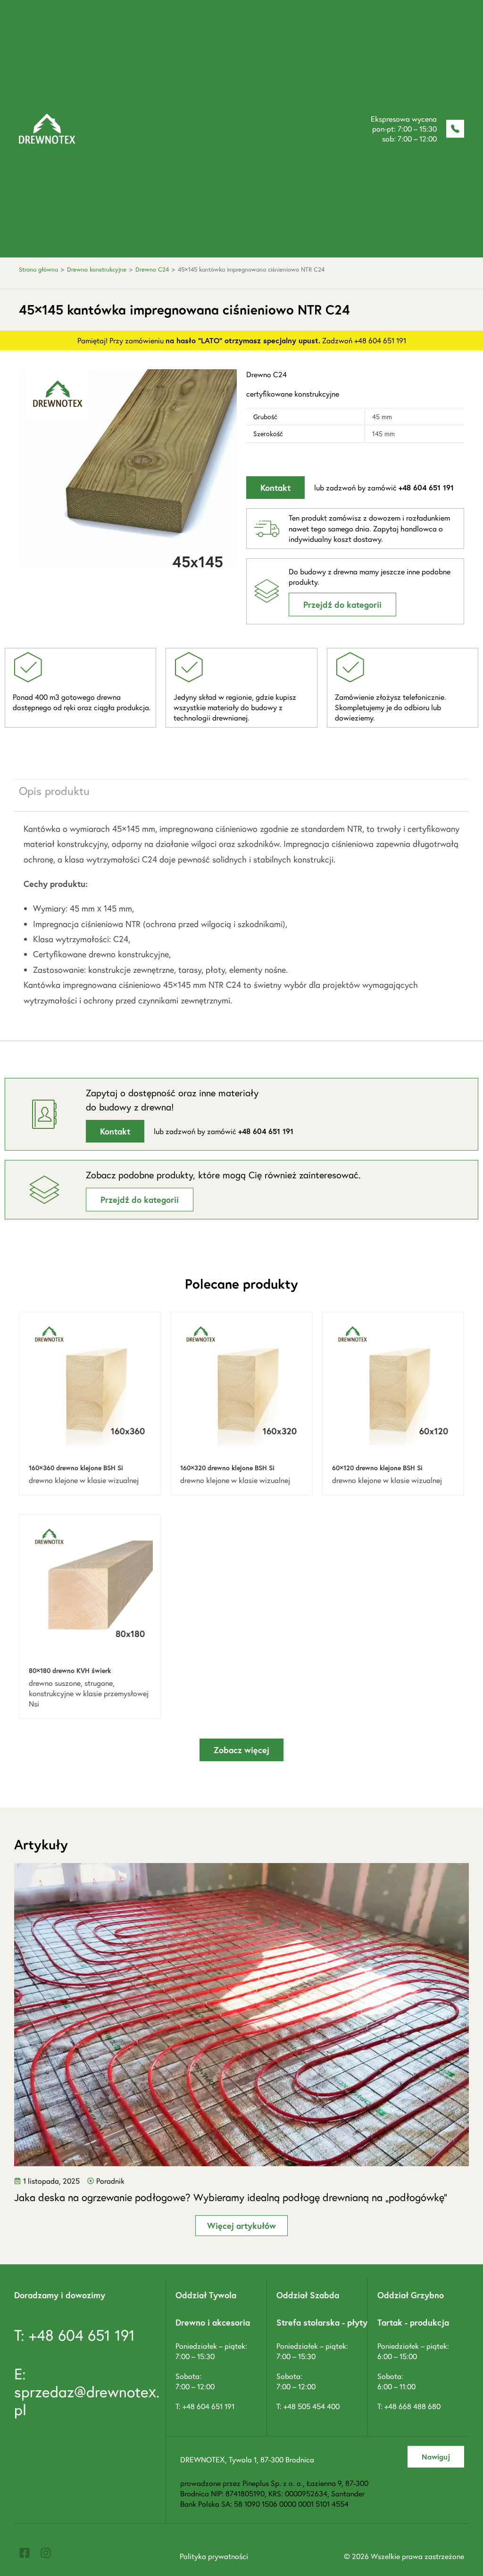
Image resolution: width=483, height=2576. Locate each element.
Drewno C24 (152, 269)
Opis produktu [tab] (54, 791)
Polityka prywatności (214, 2556)
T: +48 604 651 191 (75, 2335)
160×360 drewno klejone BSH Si (76, 1468)
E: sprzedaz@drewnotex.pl (87, 2392)
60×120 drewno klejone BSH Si (377, 1468)
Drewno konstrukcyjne (97, 269)
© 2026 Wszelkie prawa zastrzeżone (404, 2556)
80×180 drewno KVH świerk (70, 1670)
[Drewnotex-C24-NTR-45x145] (128, 478)
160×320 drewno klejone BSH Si (227, 1468)
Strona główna (38, 269)
